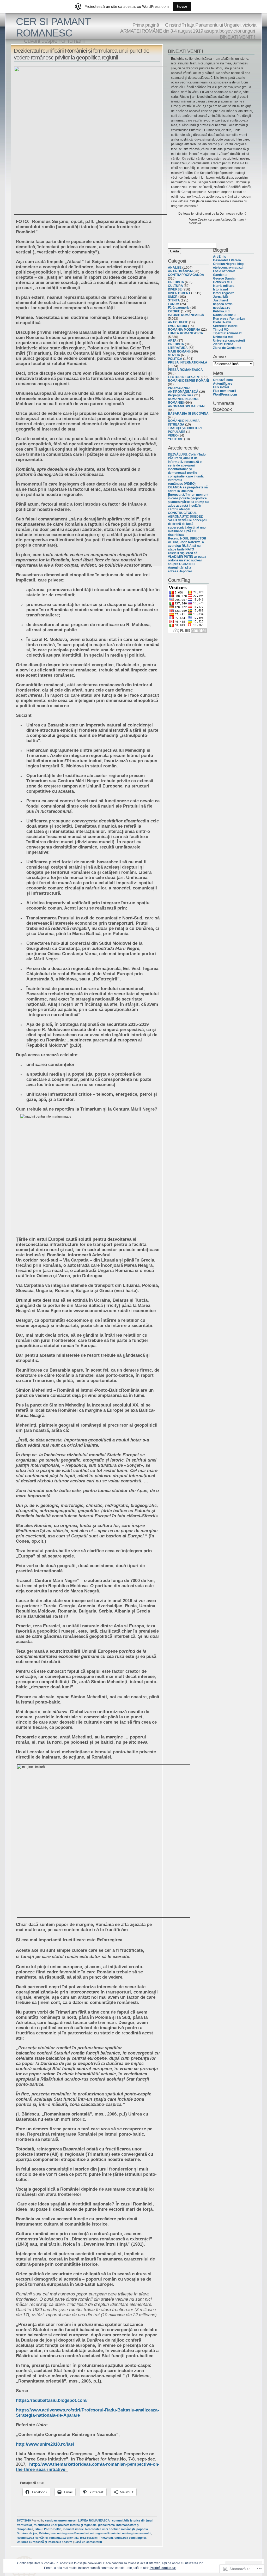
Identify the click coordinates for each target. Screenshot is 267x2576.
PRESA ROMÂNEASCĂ (185, 370)
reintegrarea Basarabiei (73, 2533)
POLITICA (175, 359)
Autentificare (223, 384)
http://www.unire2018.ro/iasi (46, 2444)
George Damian (225, 278)
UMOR (173, 297)
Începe (182, 6)
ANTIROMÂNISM (180, 271)
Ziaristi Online (223, 344)
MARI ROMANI (179, 351)
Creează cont (223, 380)
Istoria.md (220, 289)
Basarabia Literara (227, 260)
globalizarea (106, 2525)
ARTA (172, 341)
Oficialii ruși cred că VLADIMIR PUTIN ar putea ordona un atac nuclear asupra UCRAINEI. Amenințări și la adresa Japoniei (187, 562)
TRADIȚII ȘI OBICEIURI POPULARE (185, 430)
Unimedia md (223, 337)
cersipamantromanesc (60, 2520)
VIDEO (173, 435)
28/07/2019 (24, 2520)
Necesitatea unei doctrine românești (110, 2529)
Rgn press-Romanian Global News (229, 320)
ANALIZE (175, 268)
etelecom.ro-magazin (229, 268)
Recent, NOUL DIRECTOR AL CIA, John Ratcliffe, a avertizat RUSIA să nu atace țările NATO (187, 544)
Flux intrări (221, 387)
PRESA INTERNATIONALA (188, 362)
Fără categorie (179, 308)
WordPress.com (225, 395)
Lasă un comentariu (88, 2542)
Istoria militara (224, 286)
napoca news (223, 304)
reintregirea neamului (137, 2533)
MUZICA (174, 355)
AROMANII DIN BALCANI (187, 406)
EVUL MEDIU (178, 326)
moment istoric (73, 2529)
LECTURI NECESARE (184, 377)
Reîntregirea (47, 2533)
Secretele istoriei (226, 326)
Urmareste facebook (224, 406)
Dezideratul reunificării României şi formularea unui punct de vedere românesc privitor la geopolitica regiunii (81, 54)
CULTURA (175, 286)
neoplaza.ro (222, 308)
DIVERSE (175, 289)
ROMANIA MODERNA (184, 330)
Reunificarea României (32, 2538)
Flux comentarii (224, 391)
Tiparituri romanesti (228, 333)
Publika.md (221, 311)
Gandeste (220, 275)
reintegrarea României (105, 2533)
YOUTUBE (176, 439)
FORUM (174, 304)
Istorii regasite (224, 293)
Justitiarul (220, 300)
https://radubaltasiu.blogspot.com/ (52, 2400)
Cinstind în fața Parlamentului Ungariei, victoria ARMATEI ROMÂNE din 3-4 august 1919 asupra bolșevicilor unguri (188, 28)
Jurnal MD (221, 297)
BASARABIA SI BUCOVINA (188, 414)
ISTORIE (174, 311)
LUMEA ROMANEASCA (94, 2520)
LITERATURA (178, 348)
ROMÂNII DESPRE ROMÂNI (188, 381)
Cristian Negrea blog (228, 264)
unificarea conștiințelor (130, 2538)
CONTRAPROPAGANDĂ (186, 275)
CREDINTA (176, 282)
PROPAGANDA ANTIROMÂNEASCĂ (183, 390)
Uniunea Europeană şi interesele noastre (44, 2542)
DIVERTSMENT (179, 293)
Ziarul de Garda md (227, 348)
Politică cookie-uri (163, 2568)
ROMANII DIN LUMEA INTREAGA (184, 423)
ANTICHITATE (178, 322)
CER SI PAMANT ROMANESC (53, 27)
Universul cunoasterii (229, 341)
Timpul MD (221, 330)
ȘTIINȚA (174, 300)
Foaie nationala (224, 271)
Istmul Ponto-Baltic (48, 2529)
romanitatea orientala (64, 2538)
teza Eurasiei (89, 2538)
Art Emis (220, 257)
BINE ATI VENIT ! (237, 37)
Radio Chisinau (224, 315)
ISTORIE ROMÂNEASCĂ (186, 315)
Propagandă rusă (181, 395)
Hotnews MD (222, 282)
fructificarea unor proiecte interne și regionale (65, 2525)
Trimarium (106, 2538)
